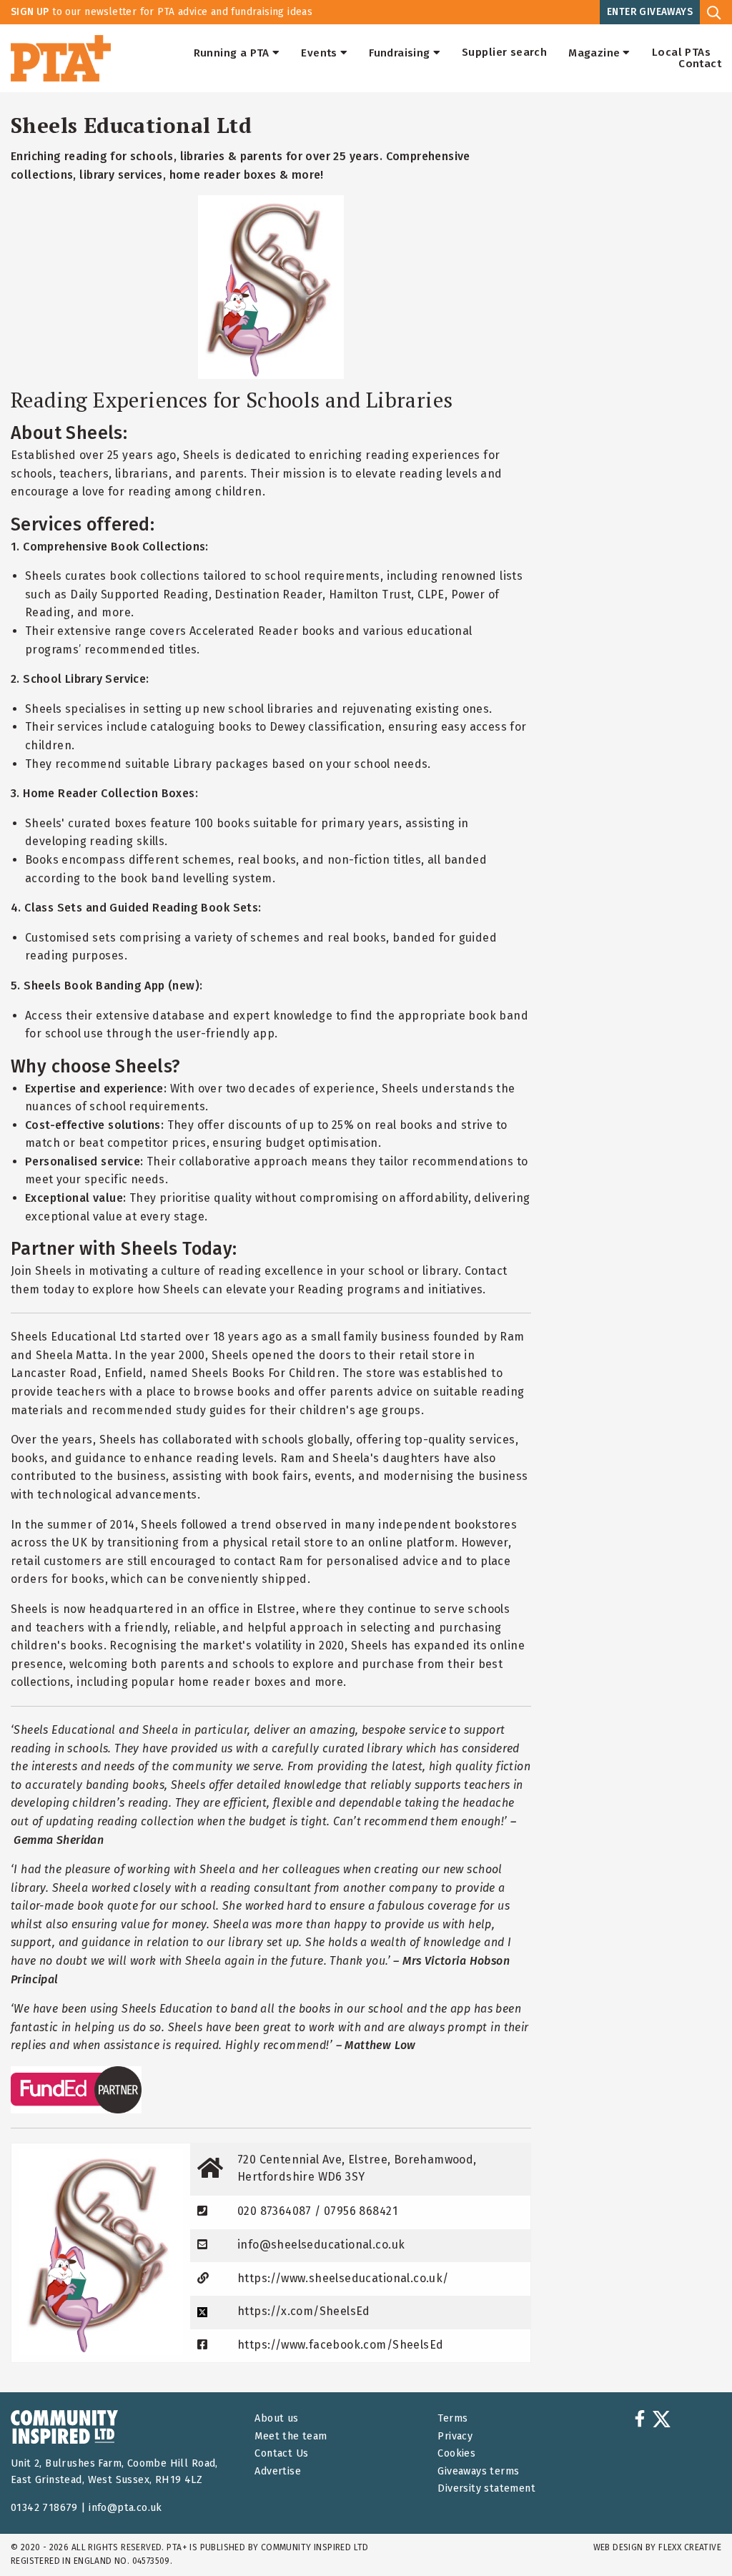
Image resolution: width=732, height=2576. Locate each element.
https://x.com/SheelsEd (304, 2311)
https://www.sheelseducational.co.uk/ (343, 2278)
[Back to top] (692, 2536)
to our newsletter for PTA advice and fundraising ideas (162, 12)
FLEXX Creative (690, 2547)
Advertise (278, 2471)
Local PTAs (681, 53)
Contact (700, 64)
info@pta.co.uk (125, 2508)
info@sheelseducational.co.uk (321, 2245)
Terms (452, 2418)
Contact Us (281, 2453)
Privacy (455, 2436)
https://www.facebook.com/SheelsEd (340, 2345)
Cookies (456, 2453)
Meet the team (291, 2436)
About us (276, 2418)
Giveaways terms (478, 2471)
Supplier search (504, 53)
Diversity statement (486, 2488)
